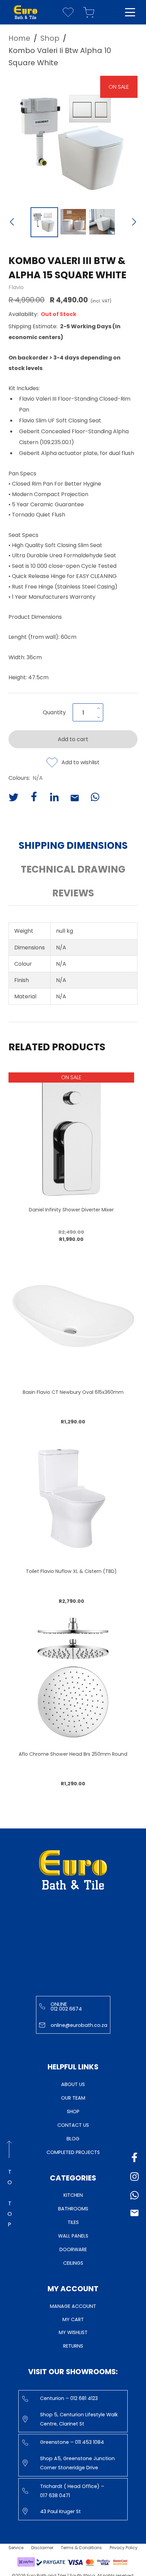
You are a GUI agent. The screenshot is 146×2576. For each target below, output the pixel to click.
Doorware (73, 2249)
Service (16, 2548)
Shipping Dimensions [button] (73, 846)
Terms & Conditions (81, 2548)
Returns (73, 2346)
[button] (73, 139)
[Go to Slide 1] (44, 222)
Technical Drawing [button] (73, 869)
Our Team (73, 2098)
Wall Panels (73, 2236)
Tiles (73, 2222)
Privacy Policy (124, 2548)
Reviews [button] (73, 893)
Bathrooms (73, 2209)
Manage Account (73, 2306)
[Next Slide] (134, 223)
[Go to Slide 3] (102, 222)
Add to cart (73, 739)
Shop (73, 2111)
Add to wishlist (80, 762)
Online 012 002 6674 (66, 2007)
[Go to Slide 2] (73, 222)
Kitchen (73, 2195)
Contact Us (73, 2125)
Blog (73, 2139)
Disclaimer (42, 2548)
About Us (73, 2084)
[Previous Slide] (12, 223)
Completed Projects (73, 2152)
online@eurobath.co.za (79, 2025)
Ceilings (73, 2263)
